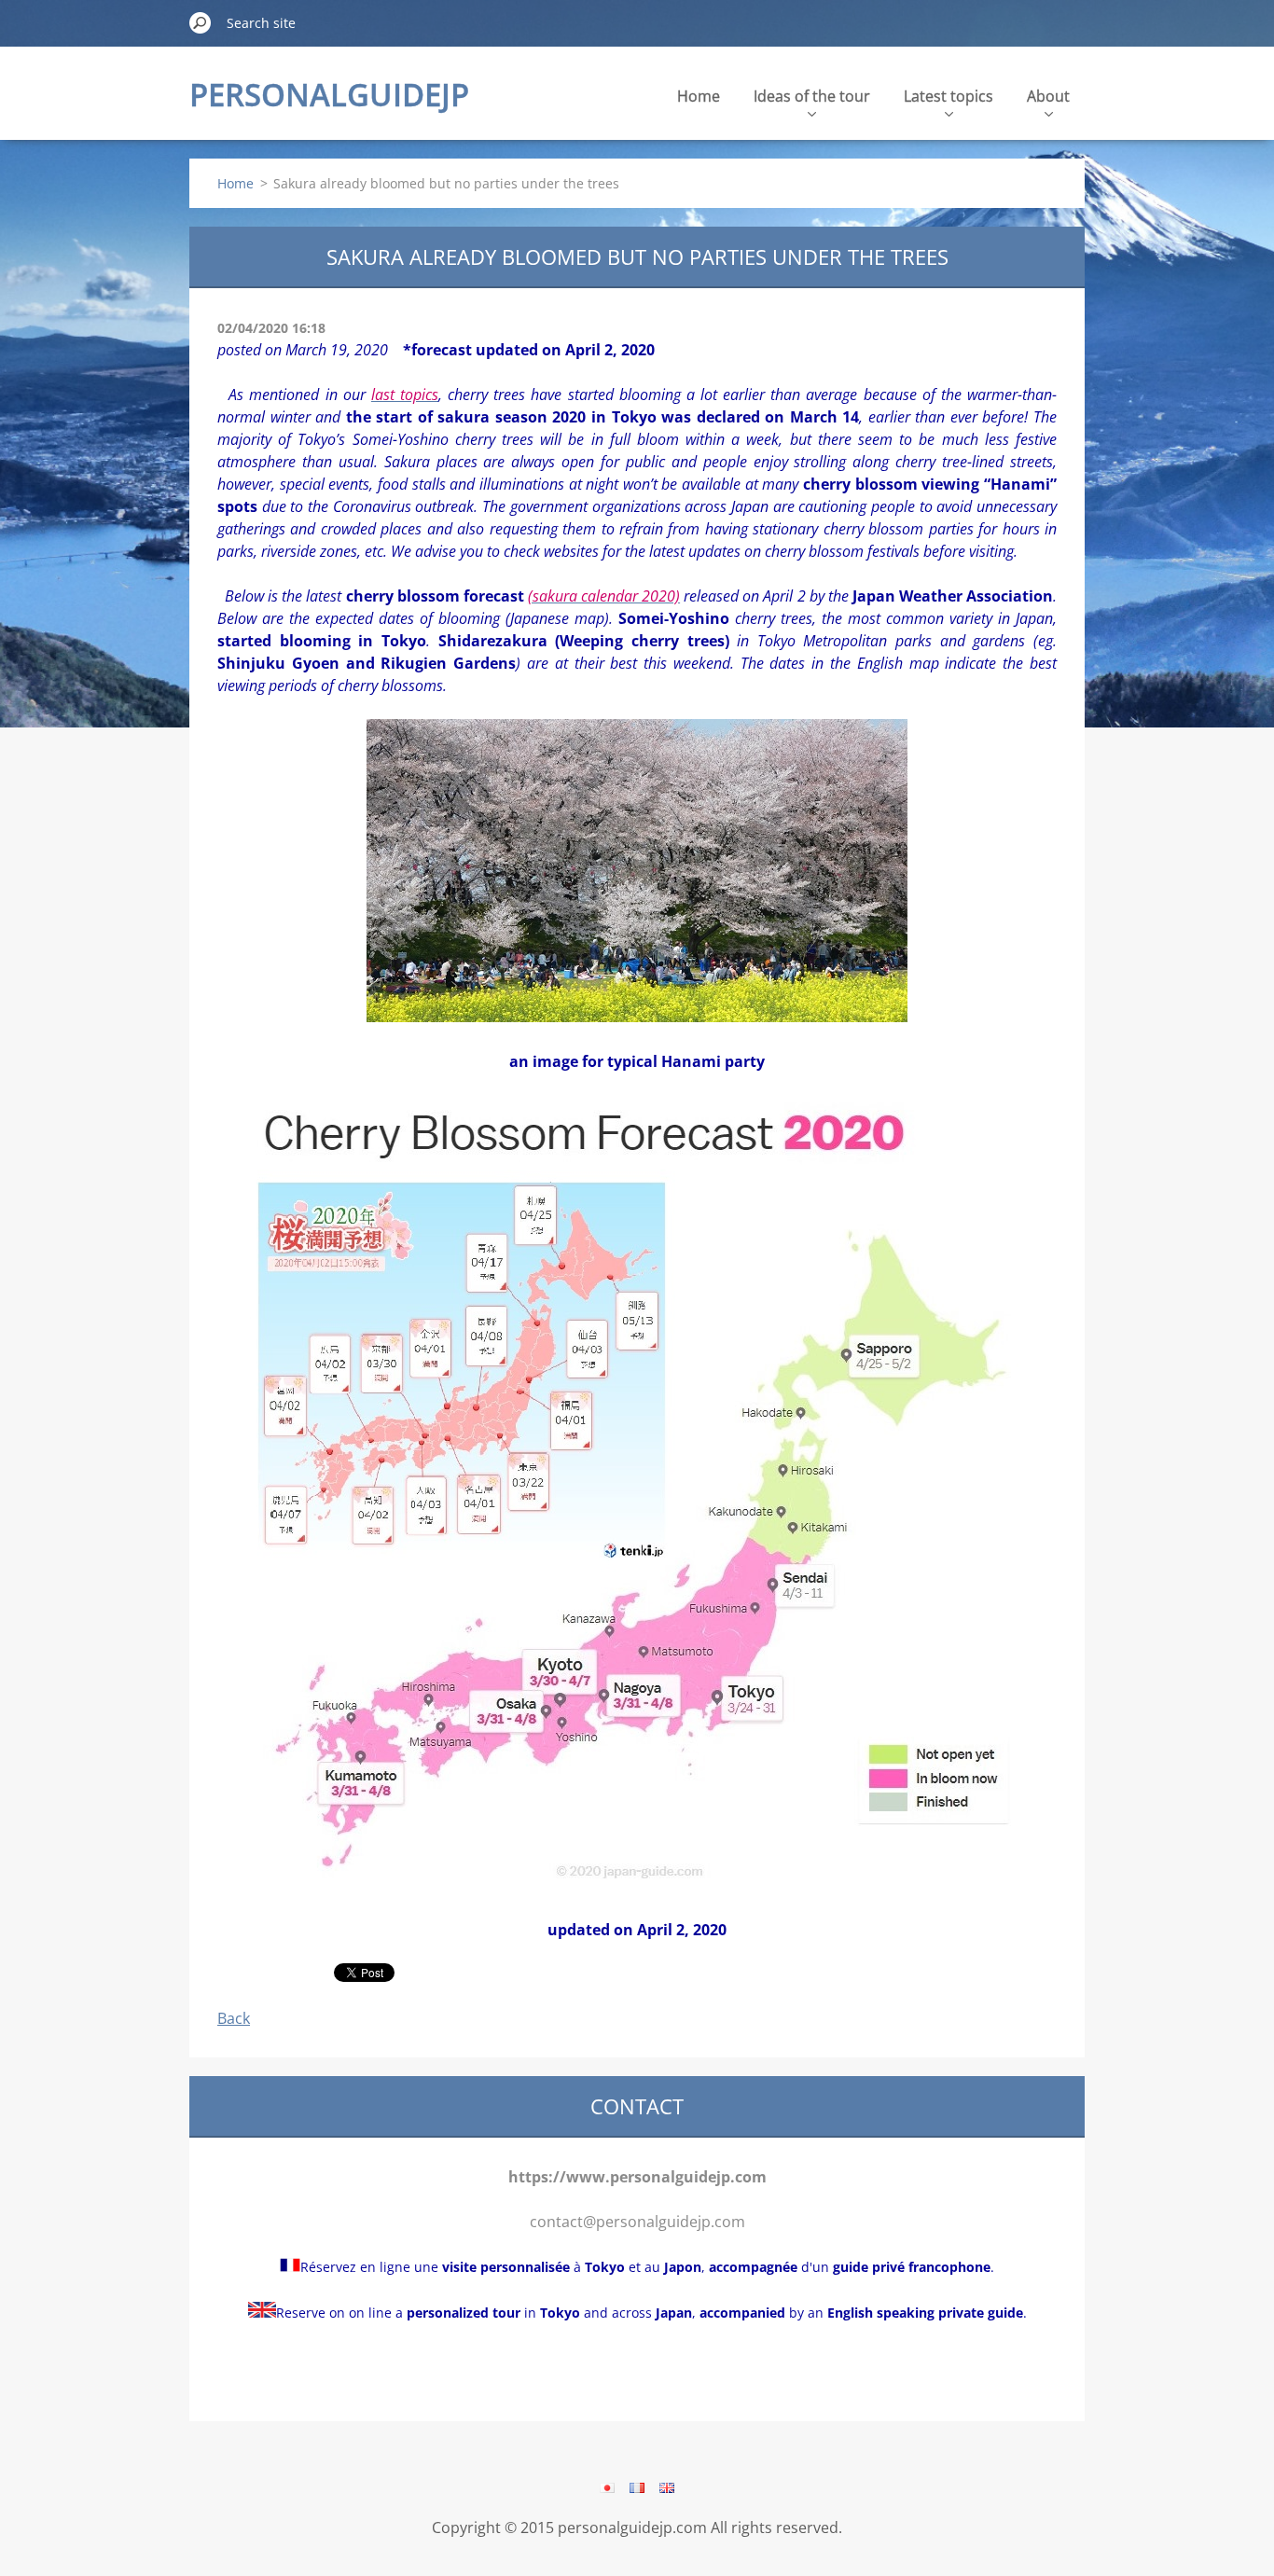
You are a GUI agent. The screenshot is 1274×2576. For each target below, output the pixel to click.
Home (699, 96)
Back (234, 2018)
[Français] (637, 2487)
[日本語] (607, 2487)
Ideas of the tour (812, 96)
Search (201, 22)
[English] (667, 2487)
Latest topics (949, 96)
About (1048, 96)
